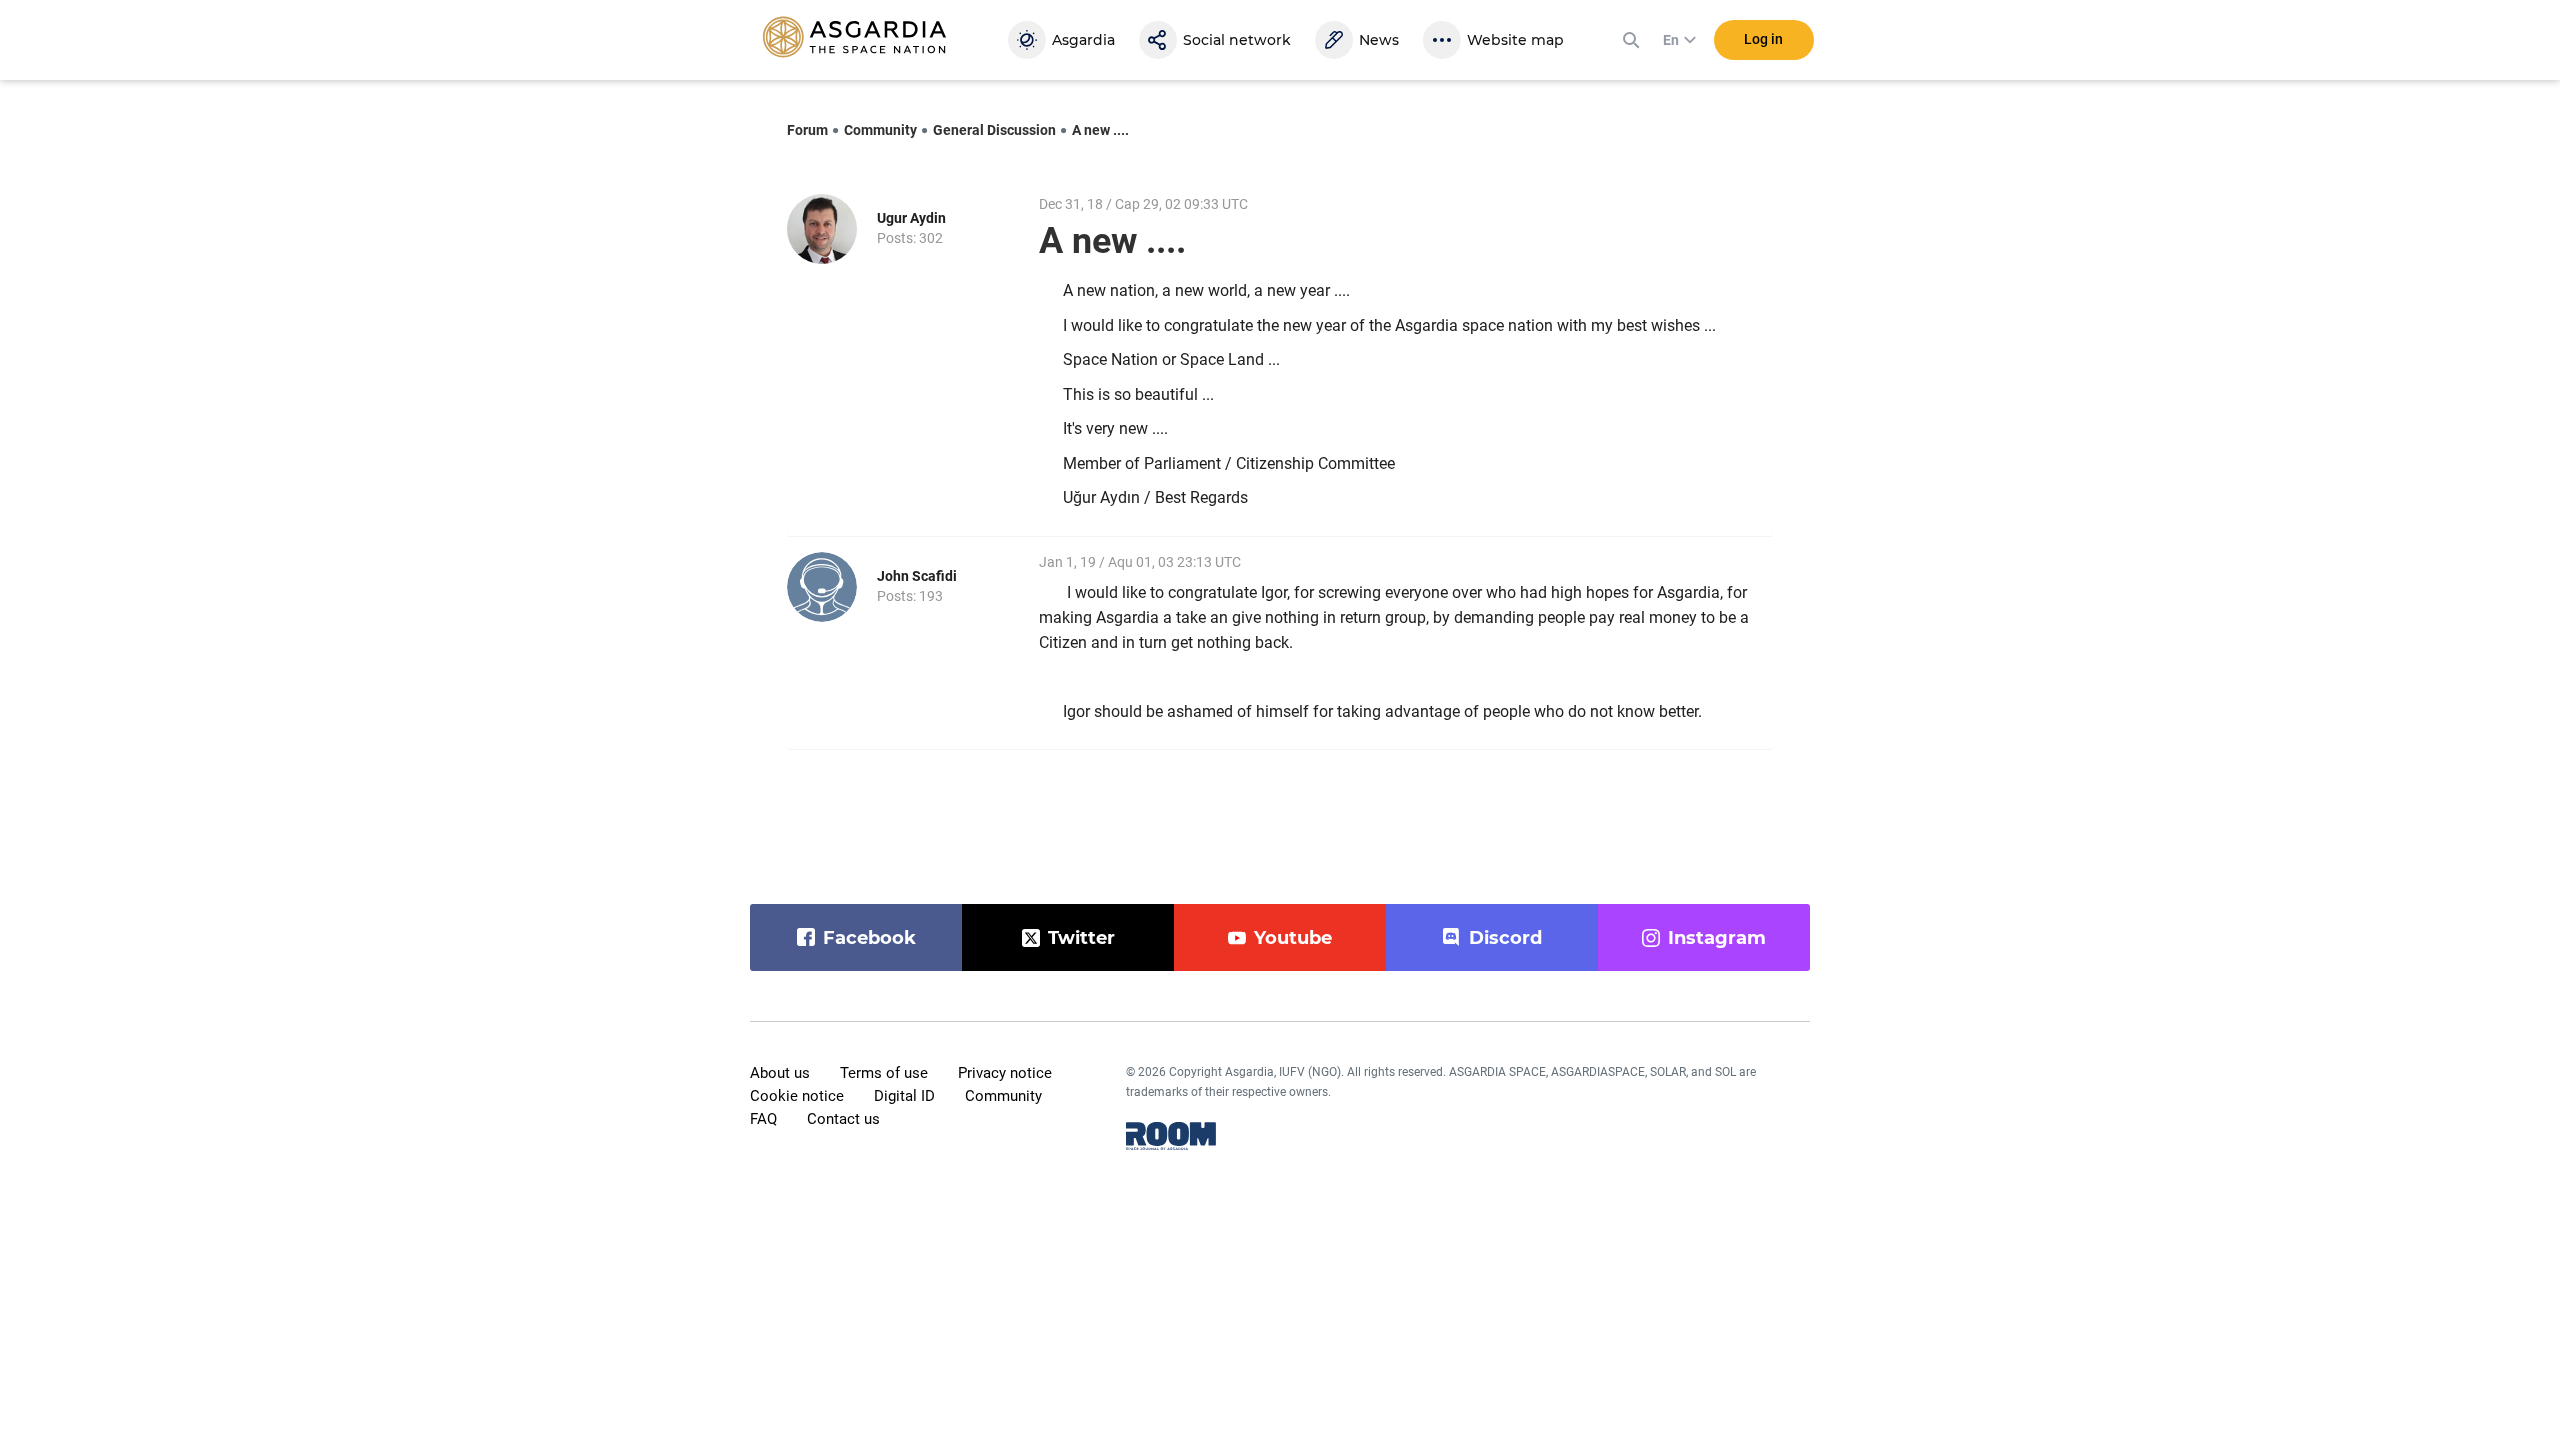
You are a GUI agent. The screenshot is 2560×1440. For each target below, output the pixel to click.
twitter (1081, 938)
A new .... (1100, 130)
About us (780, 1073)
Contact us (843, 1119)
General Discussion (994, 130)
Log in (1763, 39)
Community (880, 130)
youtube (1293, 938)
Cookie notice (797, 1096)
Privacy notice (1005, 1073)
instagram (1717, 938)
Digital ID (904, 1096)
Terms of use (884, 1073)
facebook (869, 938)
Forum (807, 130)
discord (1505, 938)
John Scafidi (917, 576)
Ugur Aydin (911, 218)
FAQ (763, 1119)
